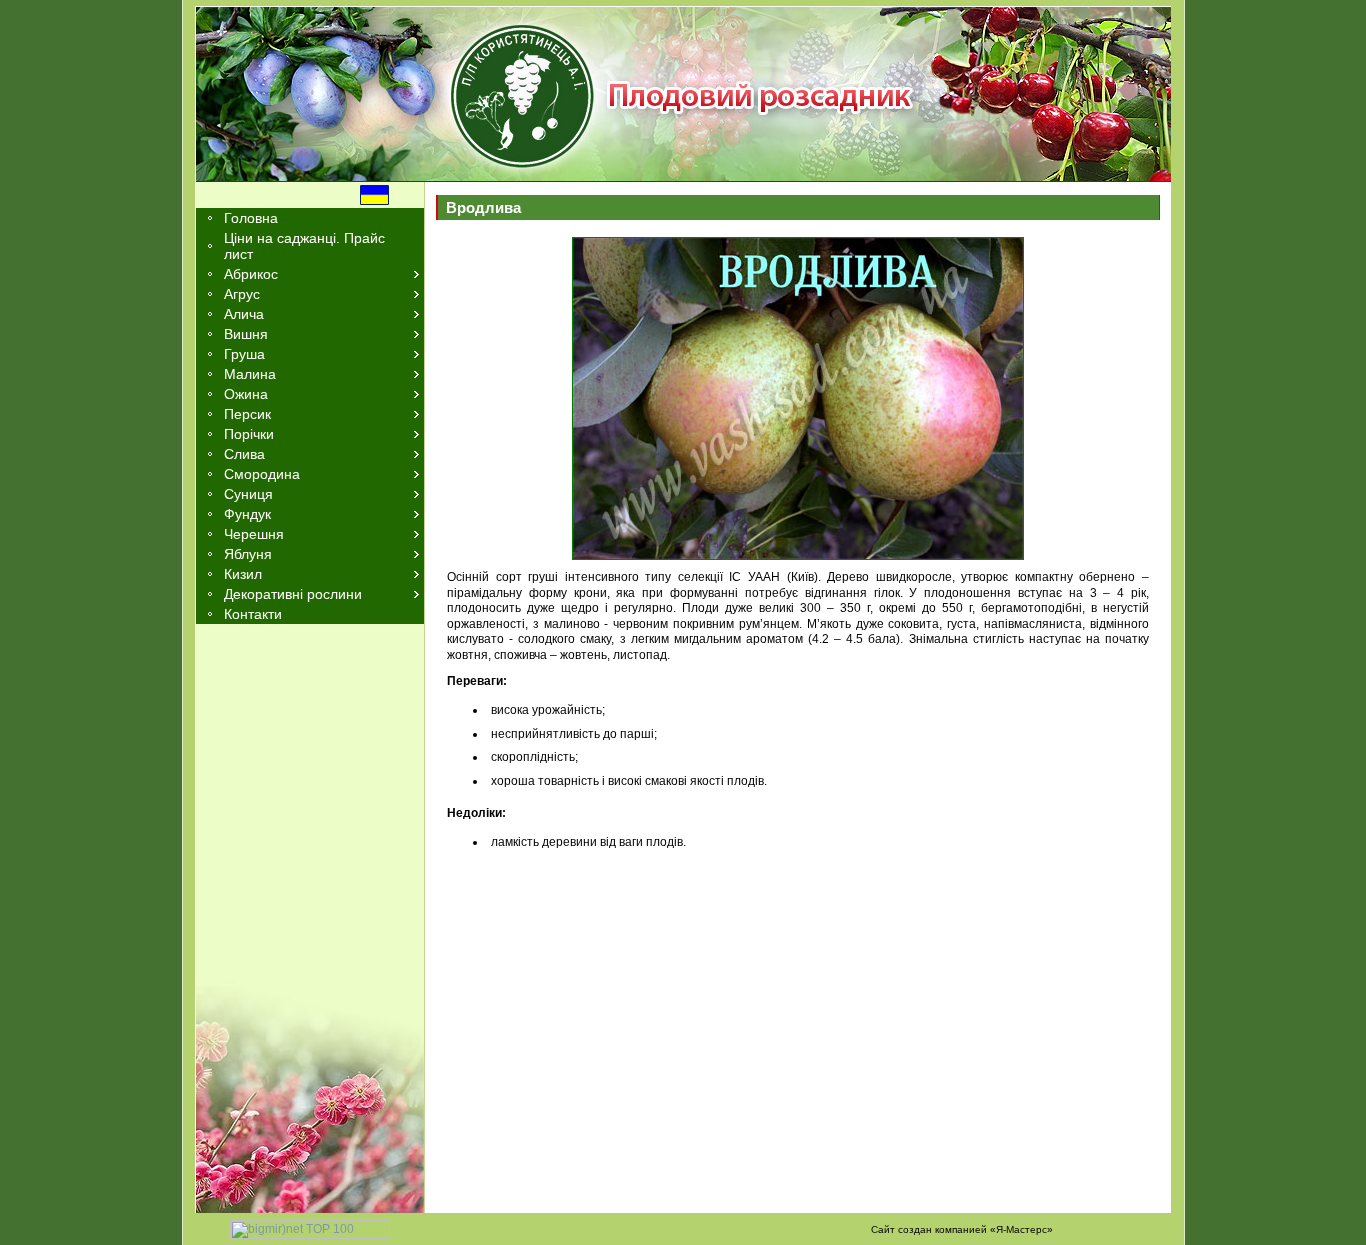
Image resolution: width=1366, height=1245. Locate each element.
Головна (251, 218)
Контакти (253, 614)
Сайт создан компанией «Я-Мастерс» (962, 1229)
